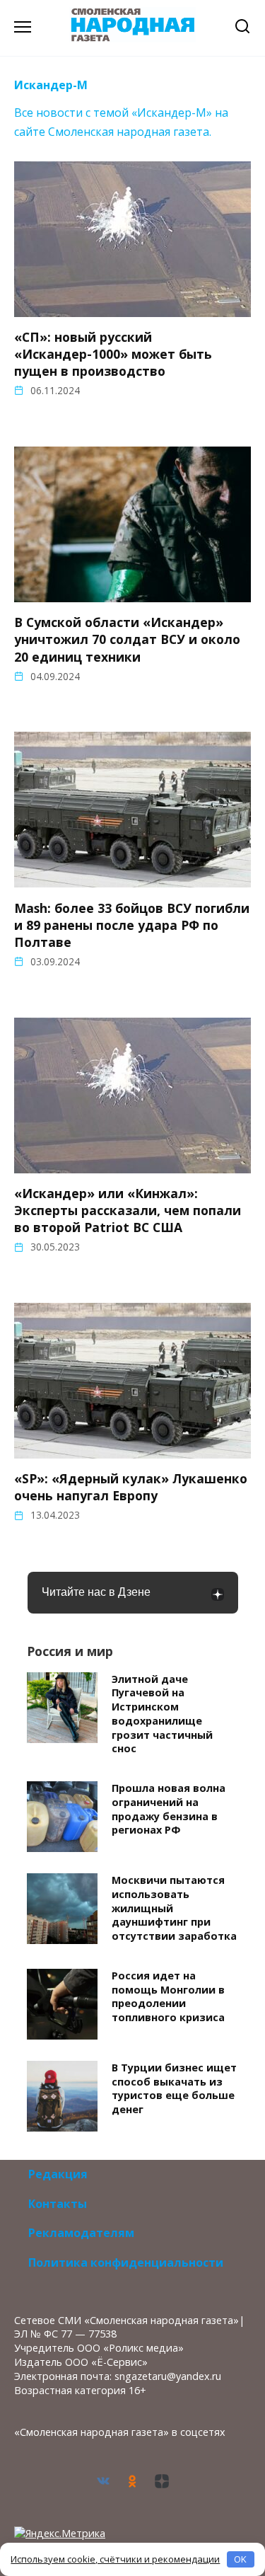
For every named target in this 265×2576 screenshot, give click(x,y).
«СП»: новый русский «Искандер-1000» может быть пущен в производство (113, 354)
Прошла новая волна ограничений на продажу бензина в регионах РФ (169, 1809)
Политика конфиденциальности (126, 2262)
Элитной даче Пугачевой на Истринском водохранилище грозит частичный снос (162, 1714)
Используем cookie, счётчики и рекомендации (115, 2559)
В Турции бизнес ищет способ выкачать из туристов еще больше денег (174, 2088)
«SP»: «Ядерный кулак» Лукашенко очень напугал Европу (131, 1487)
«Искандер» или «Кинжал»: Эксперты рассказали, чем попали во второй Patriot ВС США (128, 1210)
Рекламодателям (81, 2233)
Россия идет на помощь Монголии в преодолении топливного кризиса (168, 1996)
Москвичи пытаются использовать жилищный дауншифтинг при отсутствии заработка (174, 1908)
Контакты (58, 2204)
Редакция (58, 2174)
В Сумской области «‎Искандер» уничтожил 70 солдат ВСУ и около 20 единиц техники (127, 639)
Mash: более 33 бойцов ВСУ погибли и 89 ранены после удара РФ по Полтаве (132, 924)
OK (240, 2559)
